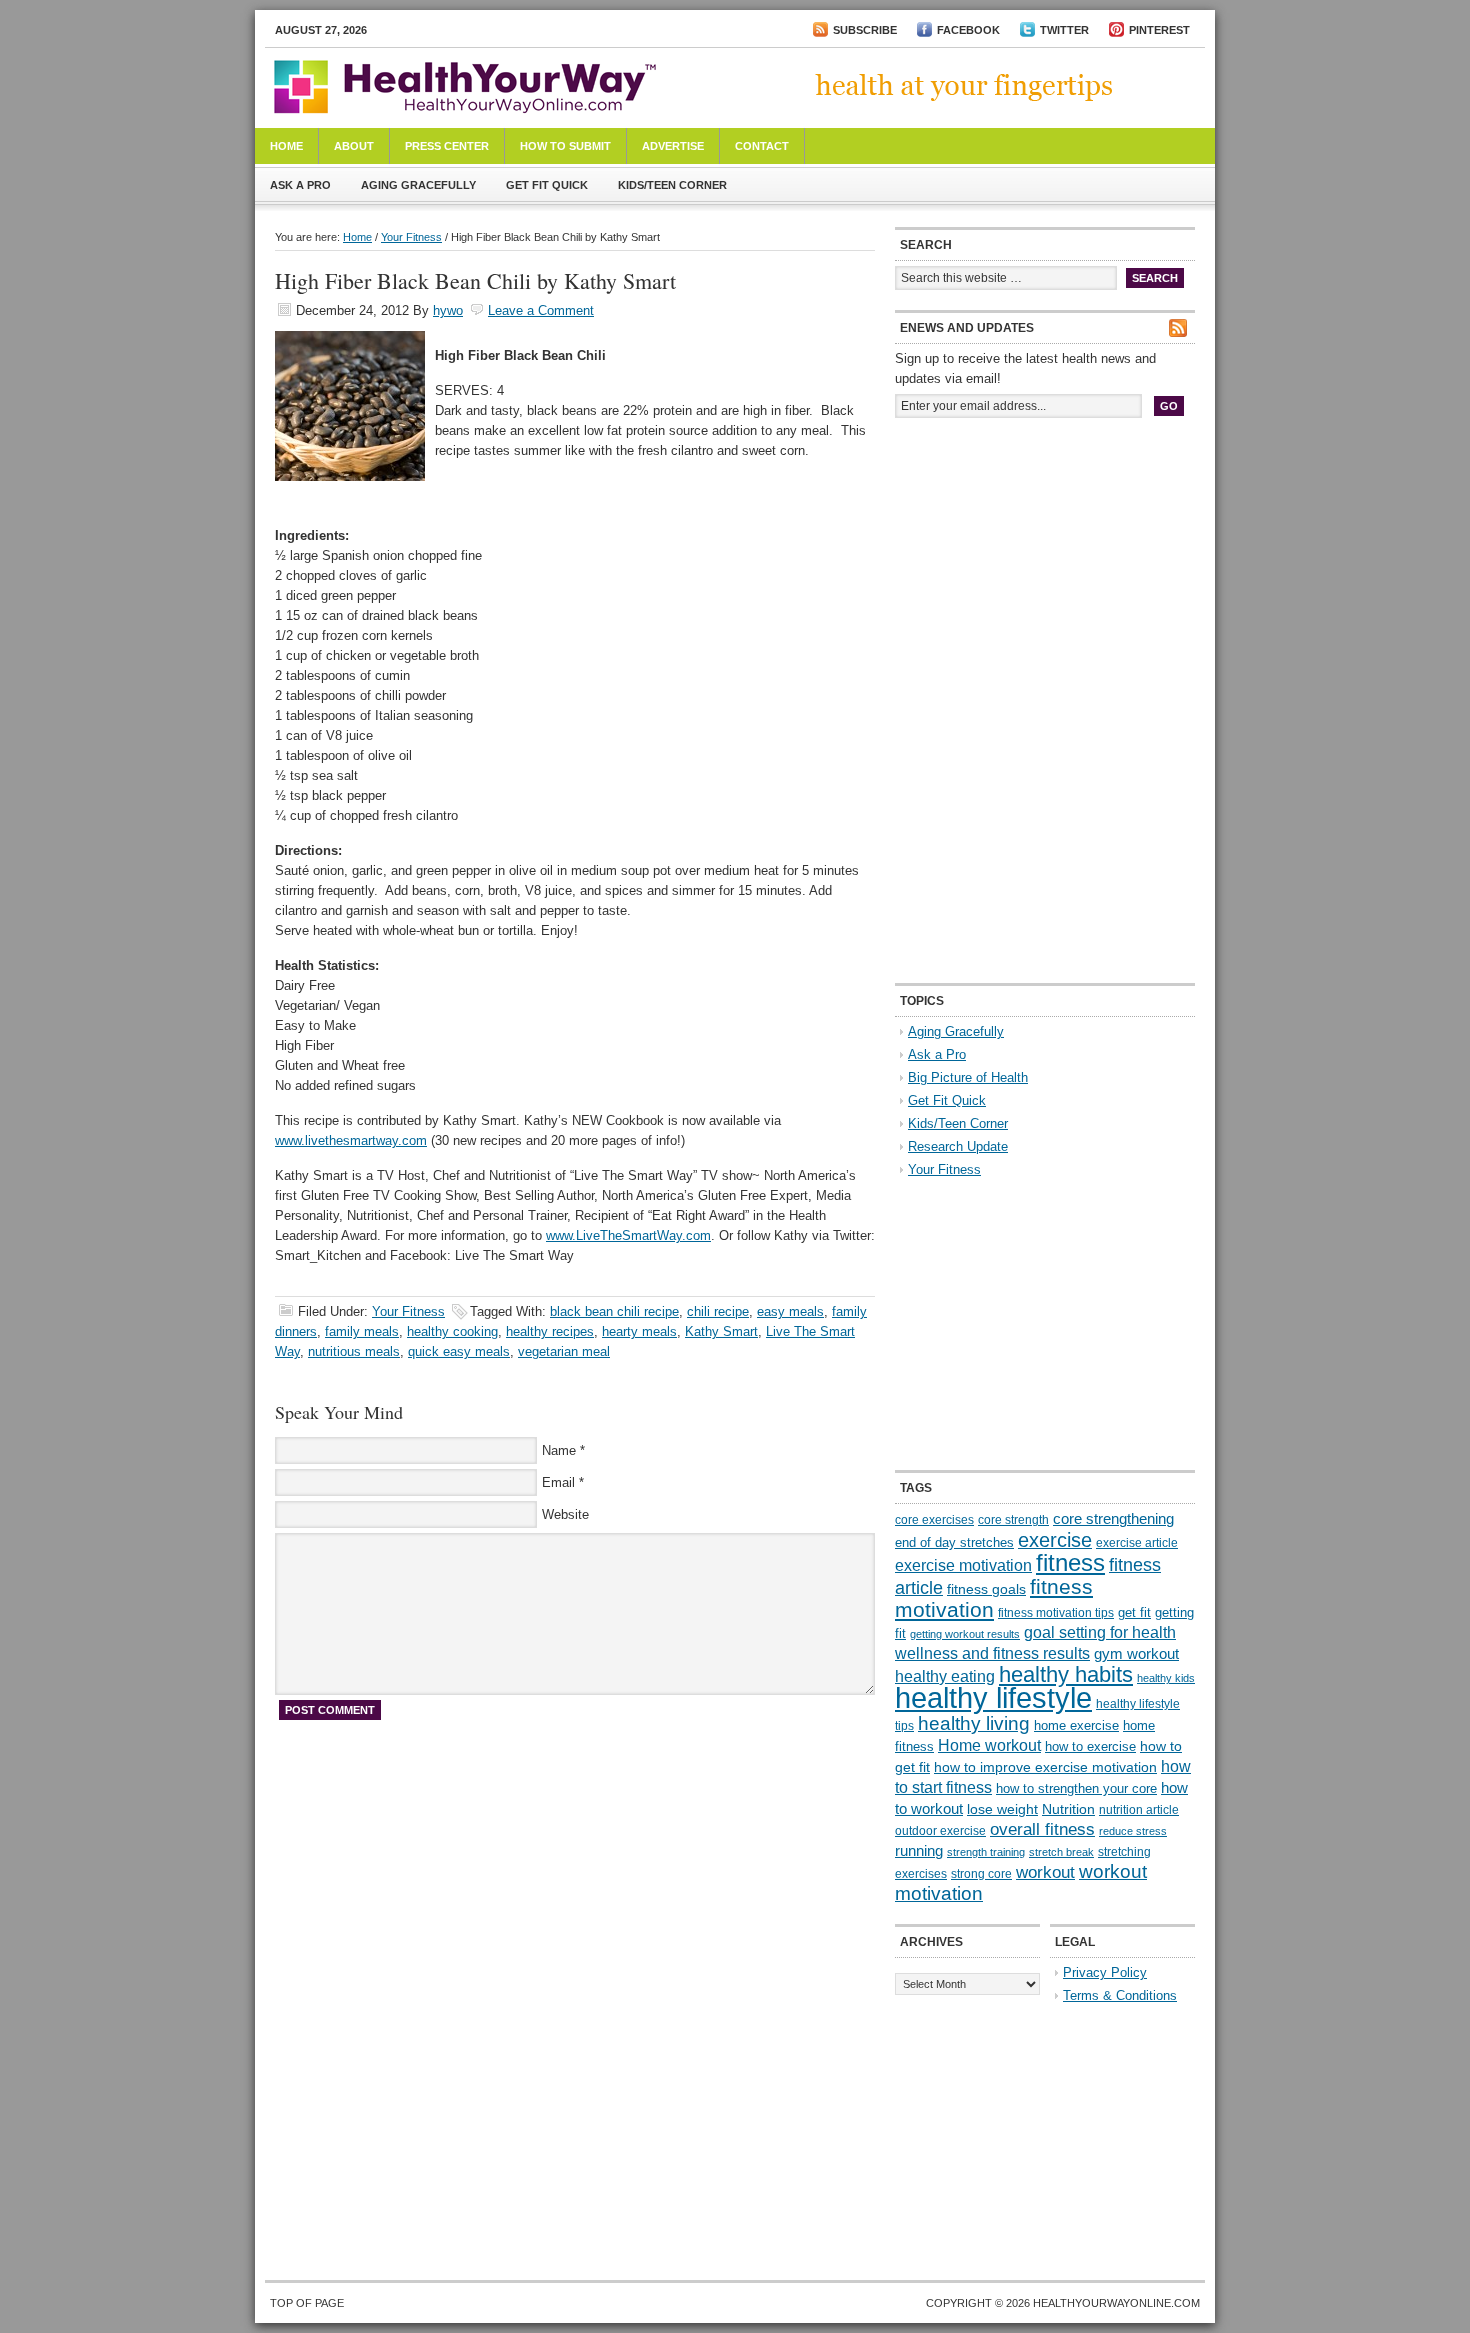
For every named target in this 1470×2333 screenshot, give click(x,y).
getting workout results (965, 1634)
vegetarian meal (564, 1351)
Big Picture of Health (968, 1077)
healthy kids (1166, 1678)
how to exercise (1090, 1746)
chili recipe (718, 1311)
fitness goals (986, 1589)
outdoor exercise (940, 1831)
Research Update (958, 1146)
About (354, 146)
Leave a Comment (541, 310)
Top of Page (307, 2303)
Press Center (447, 146)
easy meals (790, 1311)
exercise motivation (963, 1565)
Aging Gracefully (418, 185)
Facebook (968, 30)
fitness (1070, 1562)
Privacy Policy (1105, 1972)
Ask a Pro (300, 185)
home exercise (1076, 1725)
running (919, 1851)
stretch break (1061, 1852)
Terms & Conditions (1120, 1995)
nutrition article (1139, 1810)
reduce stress (1133, 1831)
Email (558, 1482)
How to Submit (565, 146)
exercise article (1137, 1543)
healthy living (974, 1723)
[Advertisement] (1045, 568)
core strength (1013, 1520)
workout (1045, 1872)
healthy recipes (550, 1331)
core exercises (934, 1520)
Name (559, 1450)
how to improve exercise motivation (1045, 1767)
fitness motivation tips (1056, 1613)
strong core (981, 1874)
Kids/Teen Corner (672, 185)
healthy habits (1066, 1674)
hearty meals (639, 1331)
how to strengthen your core (1076, 1788)
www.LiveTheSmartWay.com (628, 1235)
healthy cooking (452, 1331)
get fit (1134, 1612)
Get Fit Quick (547, 185)
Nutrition (1068, 1809)
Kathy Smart (721, 1331)
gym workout (1136, 1654)
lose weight (1002, 1809)
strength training (986, 1852)
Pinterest (1159, 30)
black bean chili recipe (614, 1311)
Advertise (673, 146)
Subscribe (865, 30)
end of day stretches (954, 1542)
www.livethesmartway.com (351, 1140)
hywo (448, 310)
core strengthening (1113, 1519)
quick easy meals (459, 1351)
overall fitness (1042, 1829)
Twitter (1064, 30)
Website (565, 1514)
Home (286, 146)
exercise (1055, 1540)
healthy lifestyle (993, 1697)
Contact (762, 146)
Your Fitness (411, 237)
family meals (362, 1331)
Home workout (989, 1745)
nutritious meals (354, 1351)
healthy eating (945, 1676)
